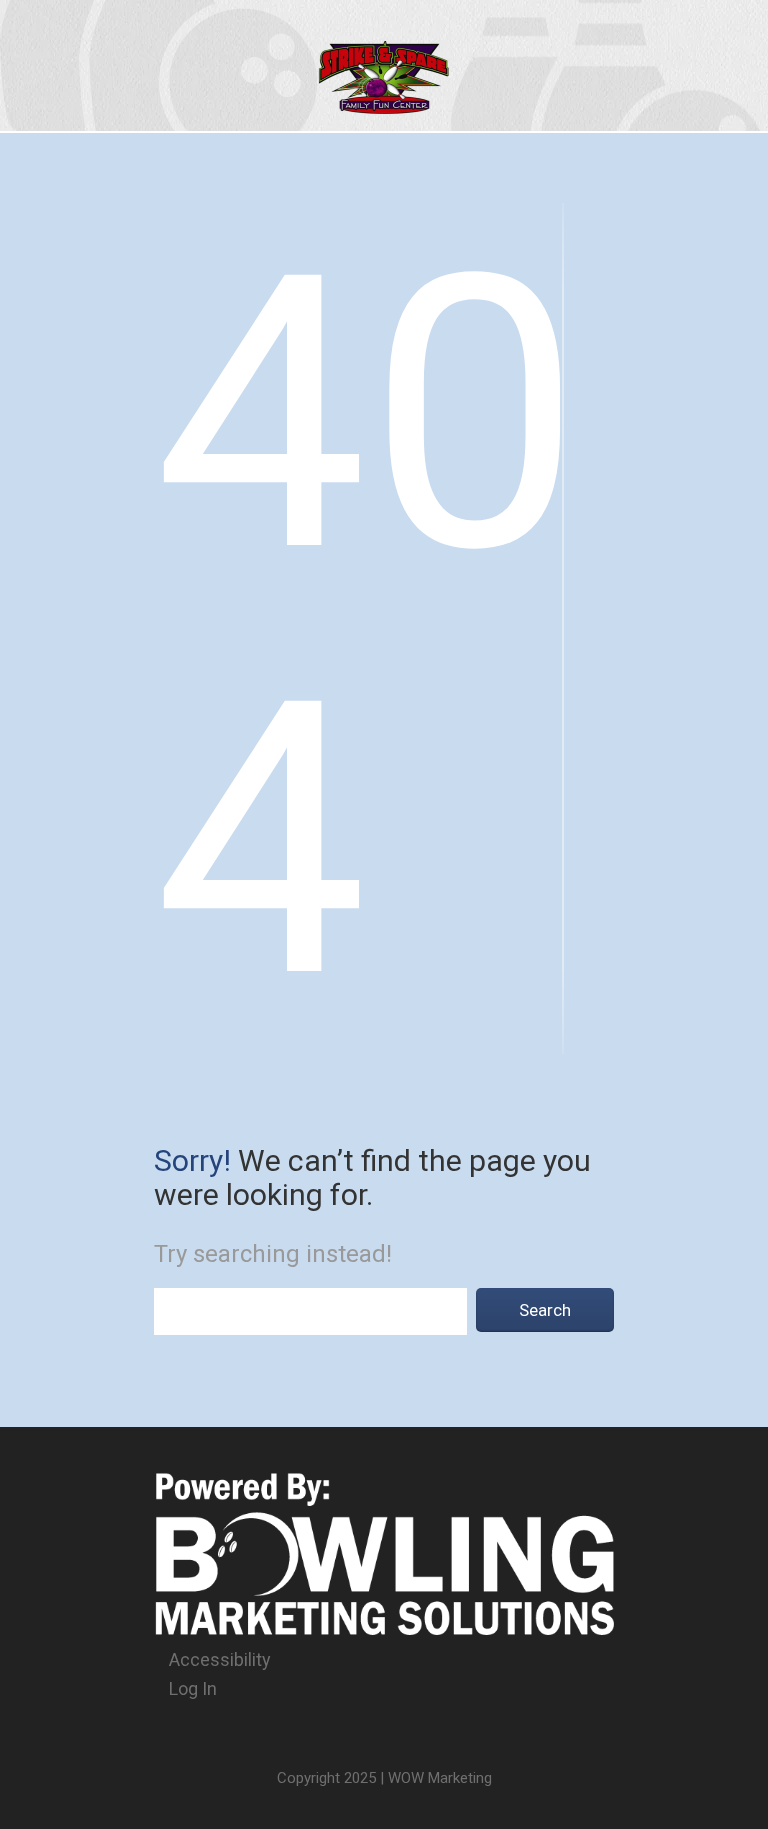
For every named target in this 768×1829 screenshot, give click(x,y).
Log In (193, 1688)
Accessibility (220, 1659)
